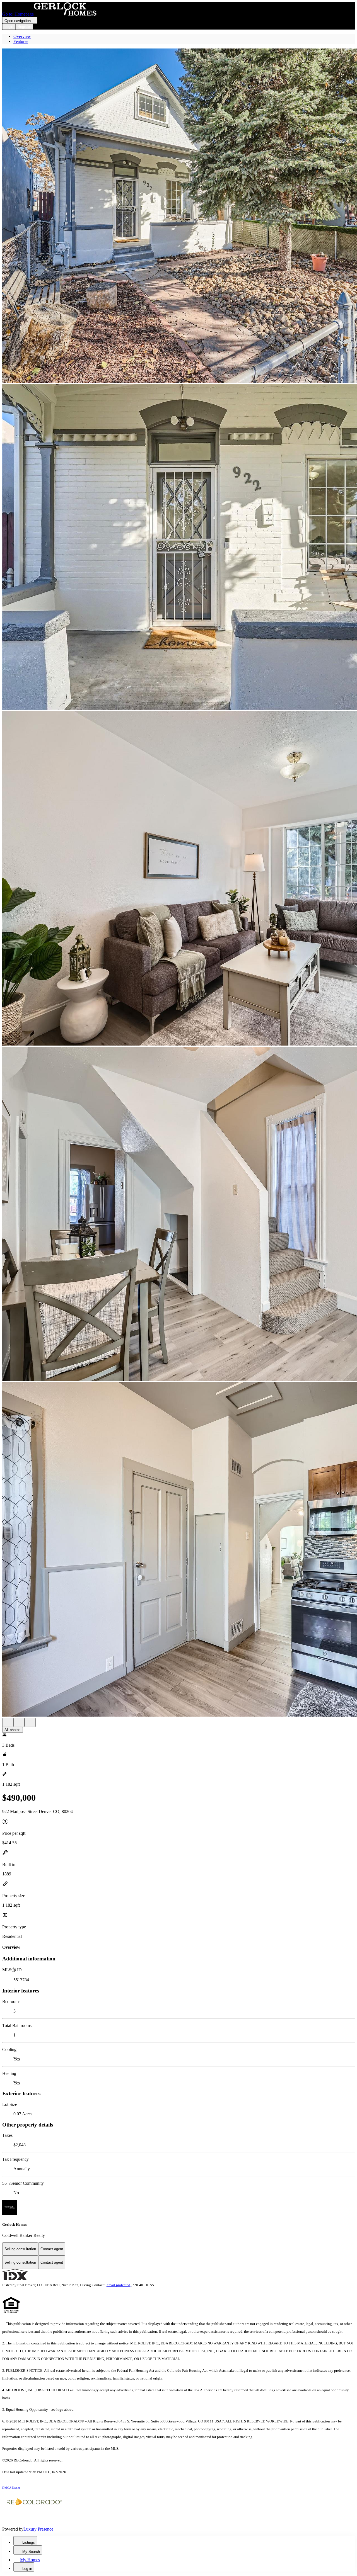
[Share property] (30, 1722)
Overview (22, 36)
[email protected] (119, 2285)
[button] (178, 216)
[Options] (8, 1722)
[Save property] (19, 1722)
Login (9, 27)
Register (24, 27)
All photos (13, 1730)
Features (21, 41)
